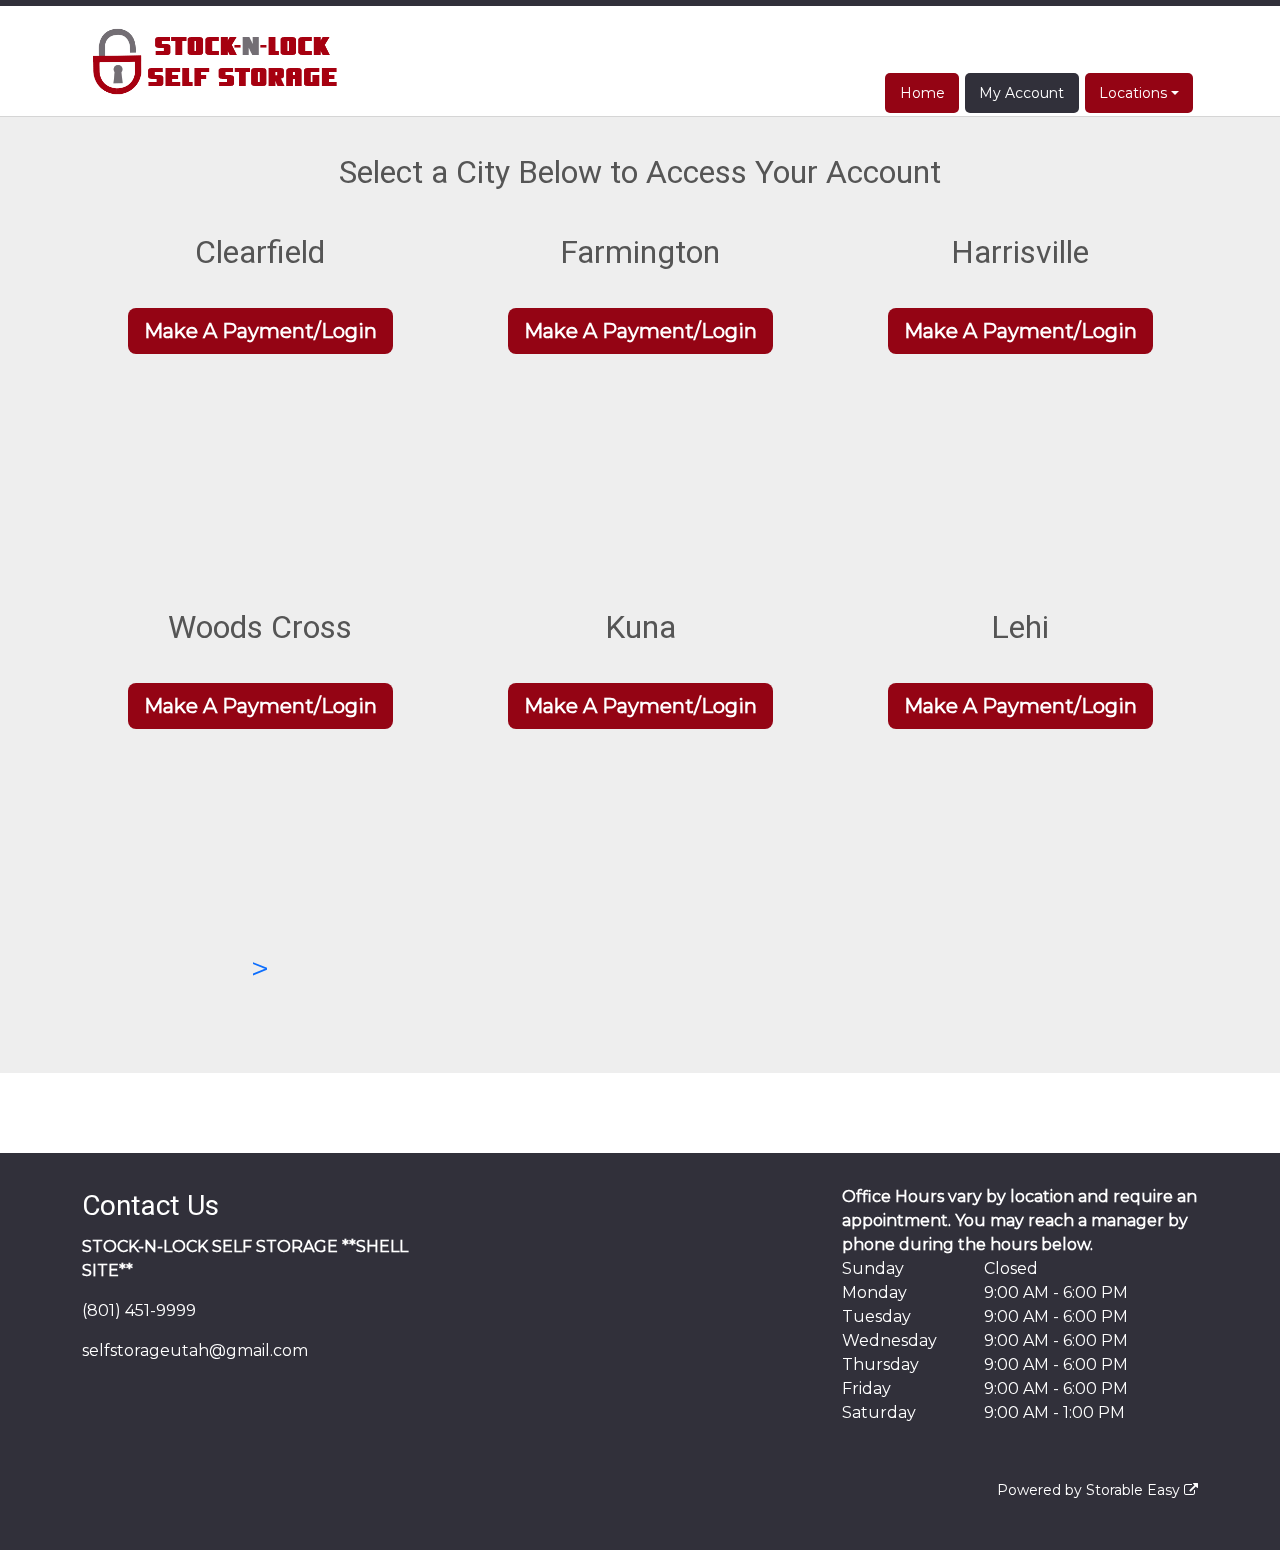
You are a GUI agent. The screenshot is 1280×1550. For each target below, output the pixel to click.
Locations (1133, 93)
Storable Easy (1135, 1490)
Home (922, 93)
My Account (1021, 93)
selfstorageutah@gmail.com (195, 1350)
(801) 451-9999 (139, 1310)
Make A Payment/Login (260, 331)
